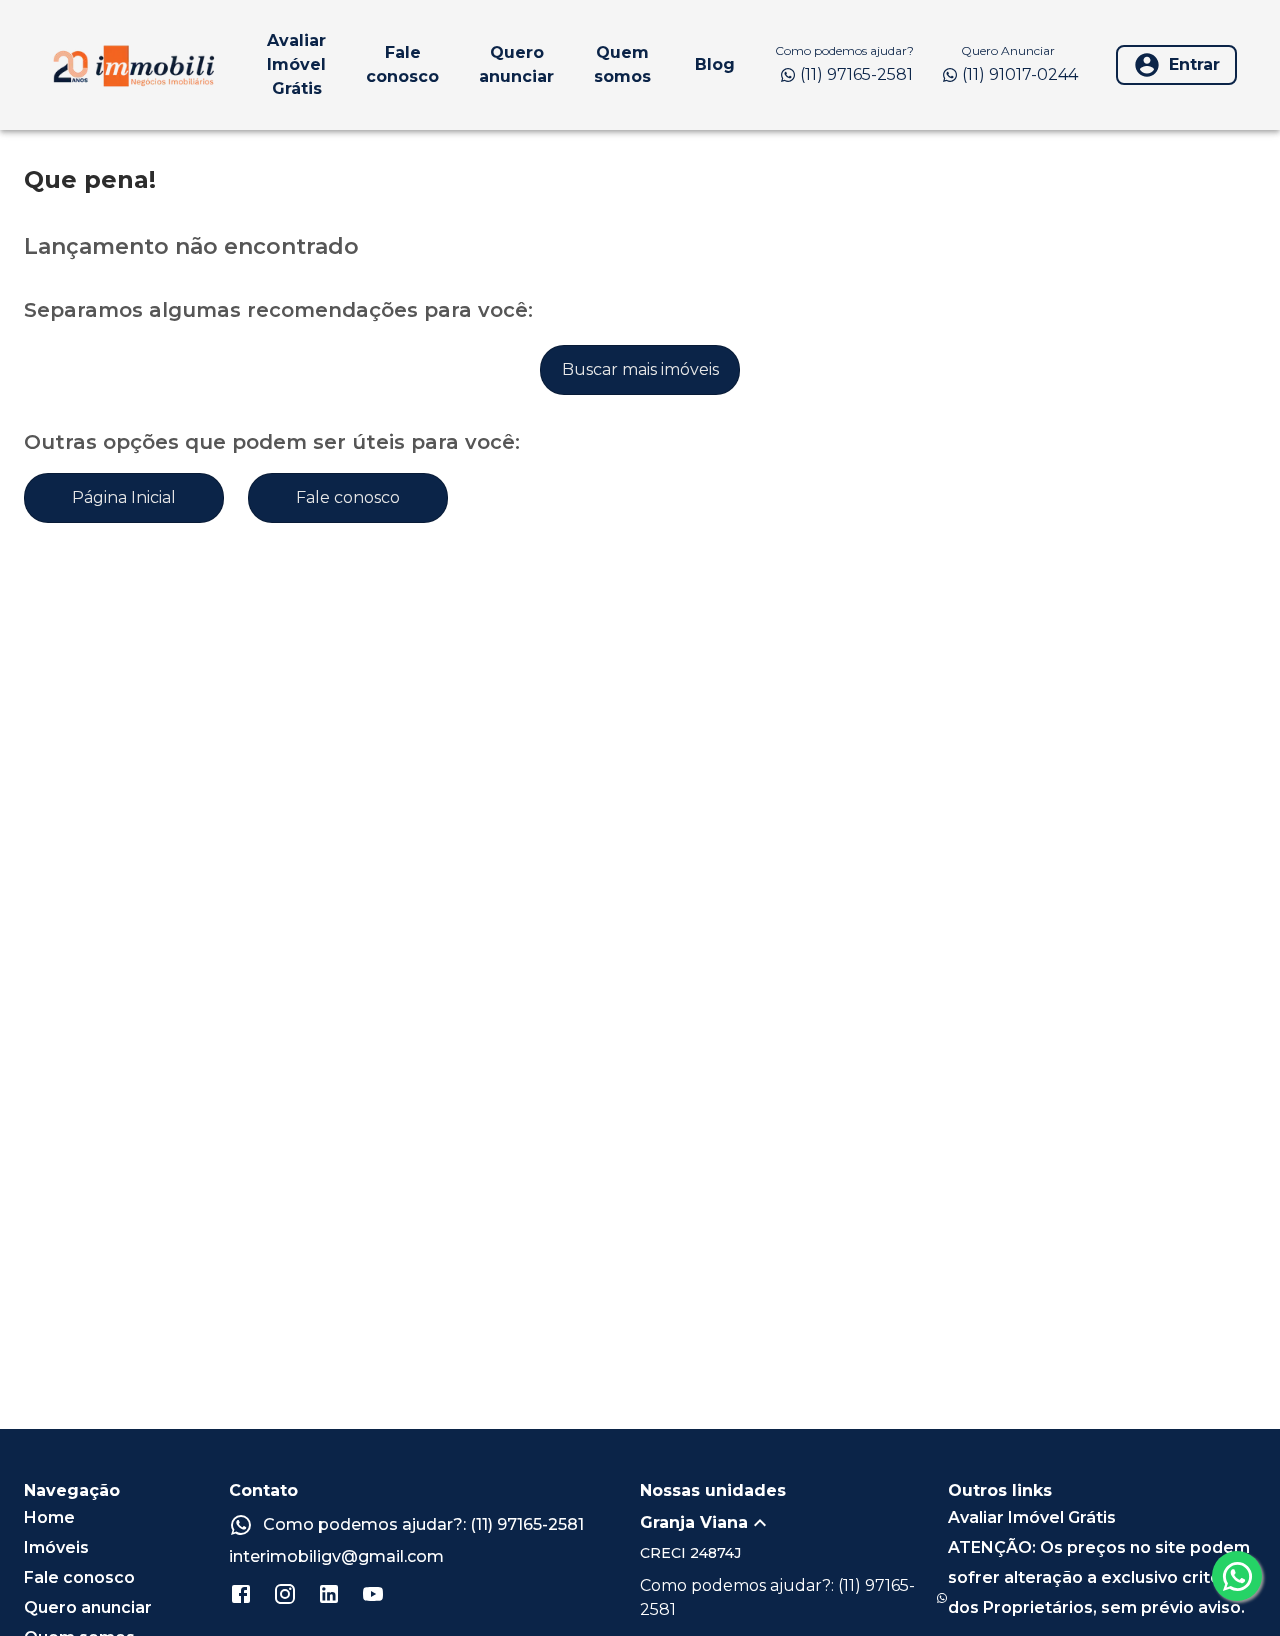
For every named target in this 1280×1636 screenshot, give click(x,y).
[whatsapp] (1237, 1576)
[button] (794, 1523)
